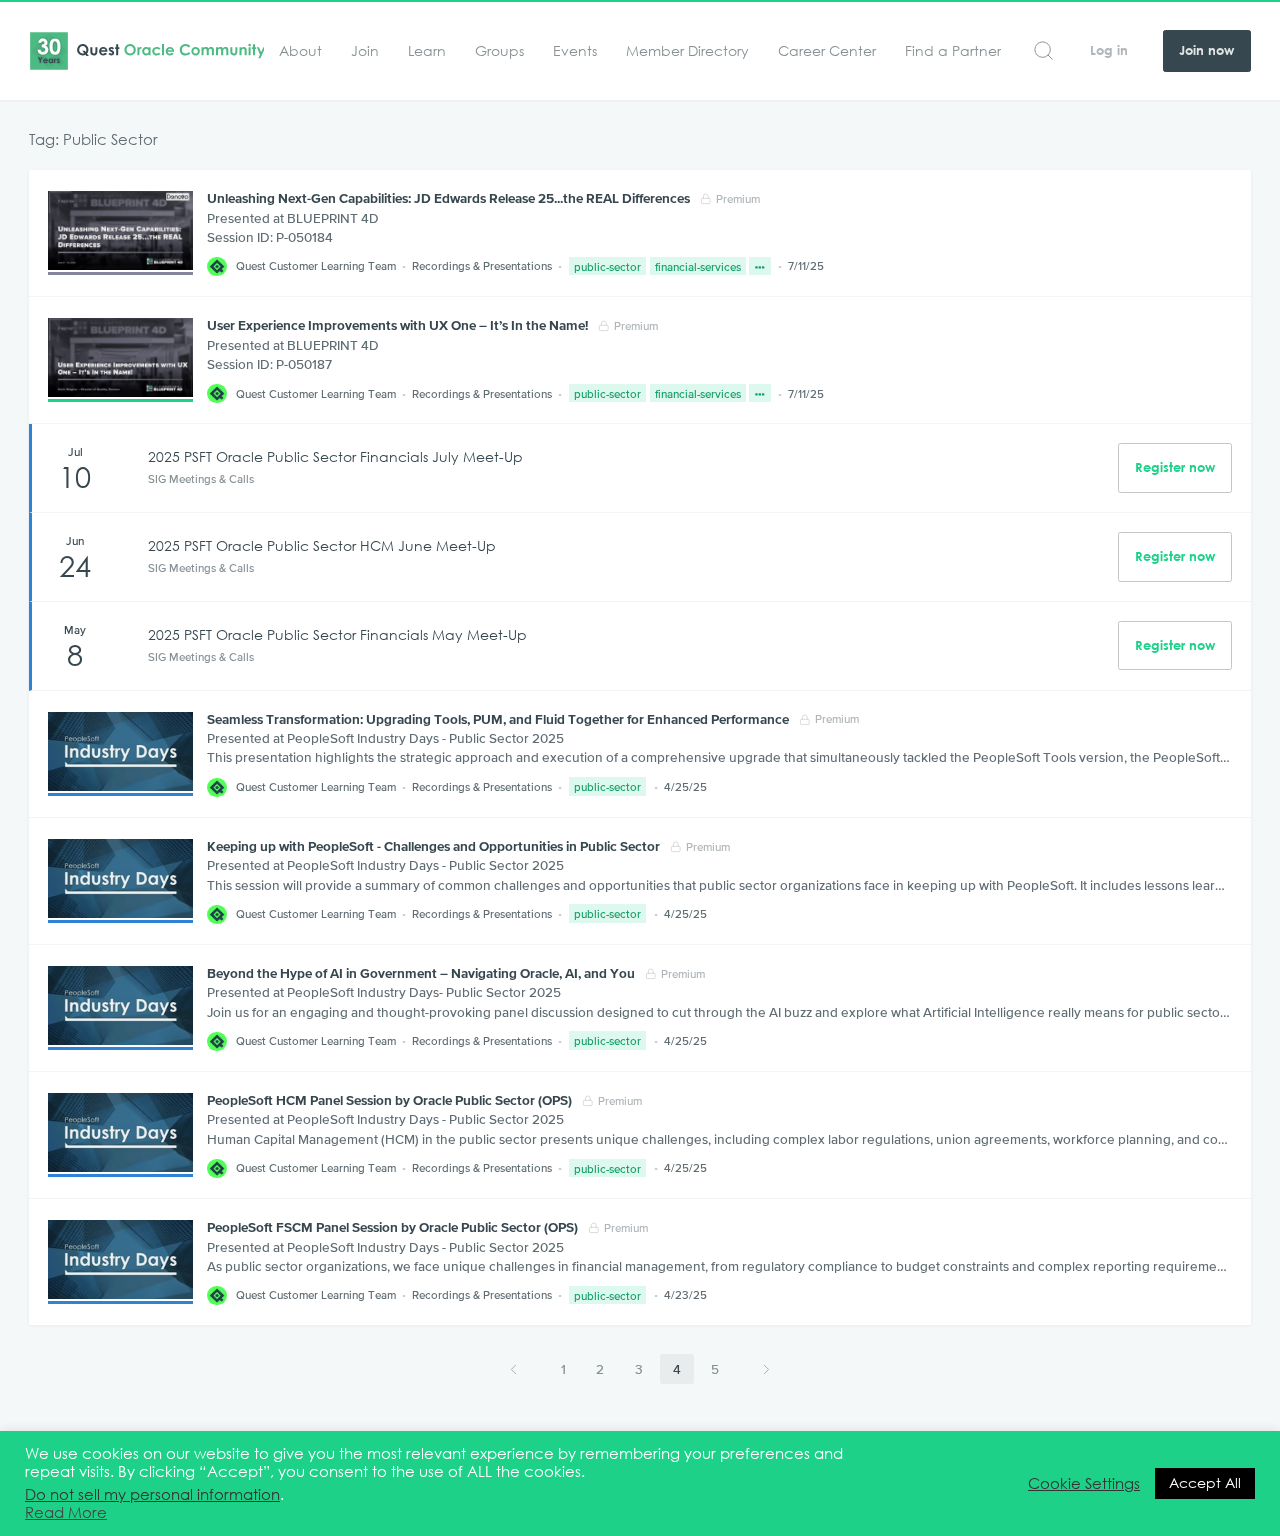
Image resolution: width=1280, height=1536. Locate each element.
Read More (66, 1513)
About (300, 51)
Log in (1109, 50)
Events (575, 51)
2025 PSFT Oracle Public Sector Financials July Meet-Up (335, 457)
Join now (1206, 50)
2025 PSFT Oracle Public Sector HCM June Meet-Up (322, 546)
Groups (499, 51)
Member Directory (687, 51)
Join (365, 51)
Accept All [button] (1205, 1483)
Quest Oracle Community (146, 51)
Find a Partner (953, 51)
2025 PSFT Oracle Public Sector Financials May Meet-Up (337, 635)
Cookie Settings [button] (1084, 1484)
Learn (427, 51)
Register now (1175, 467)
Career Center (827, 51)
